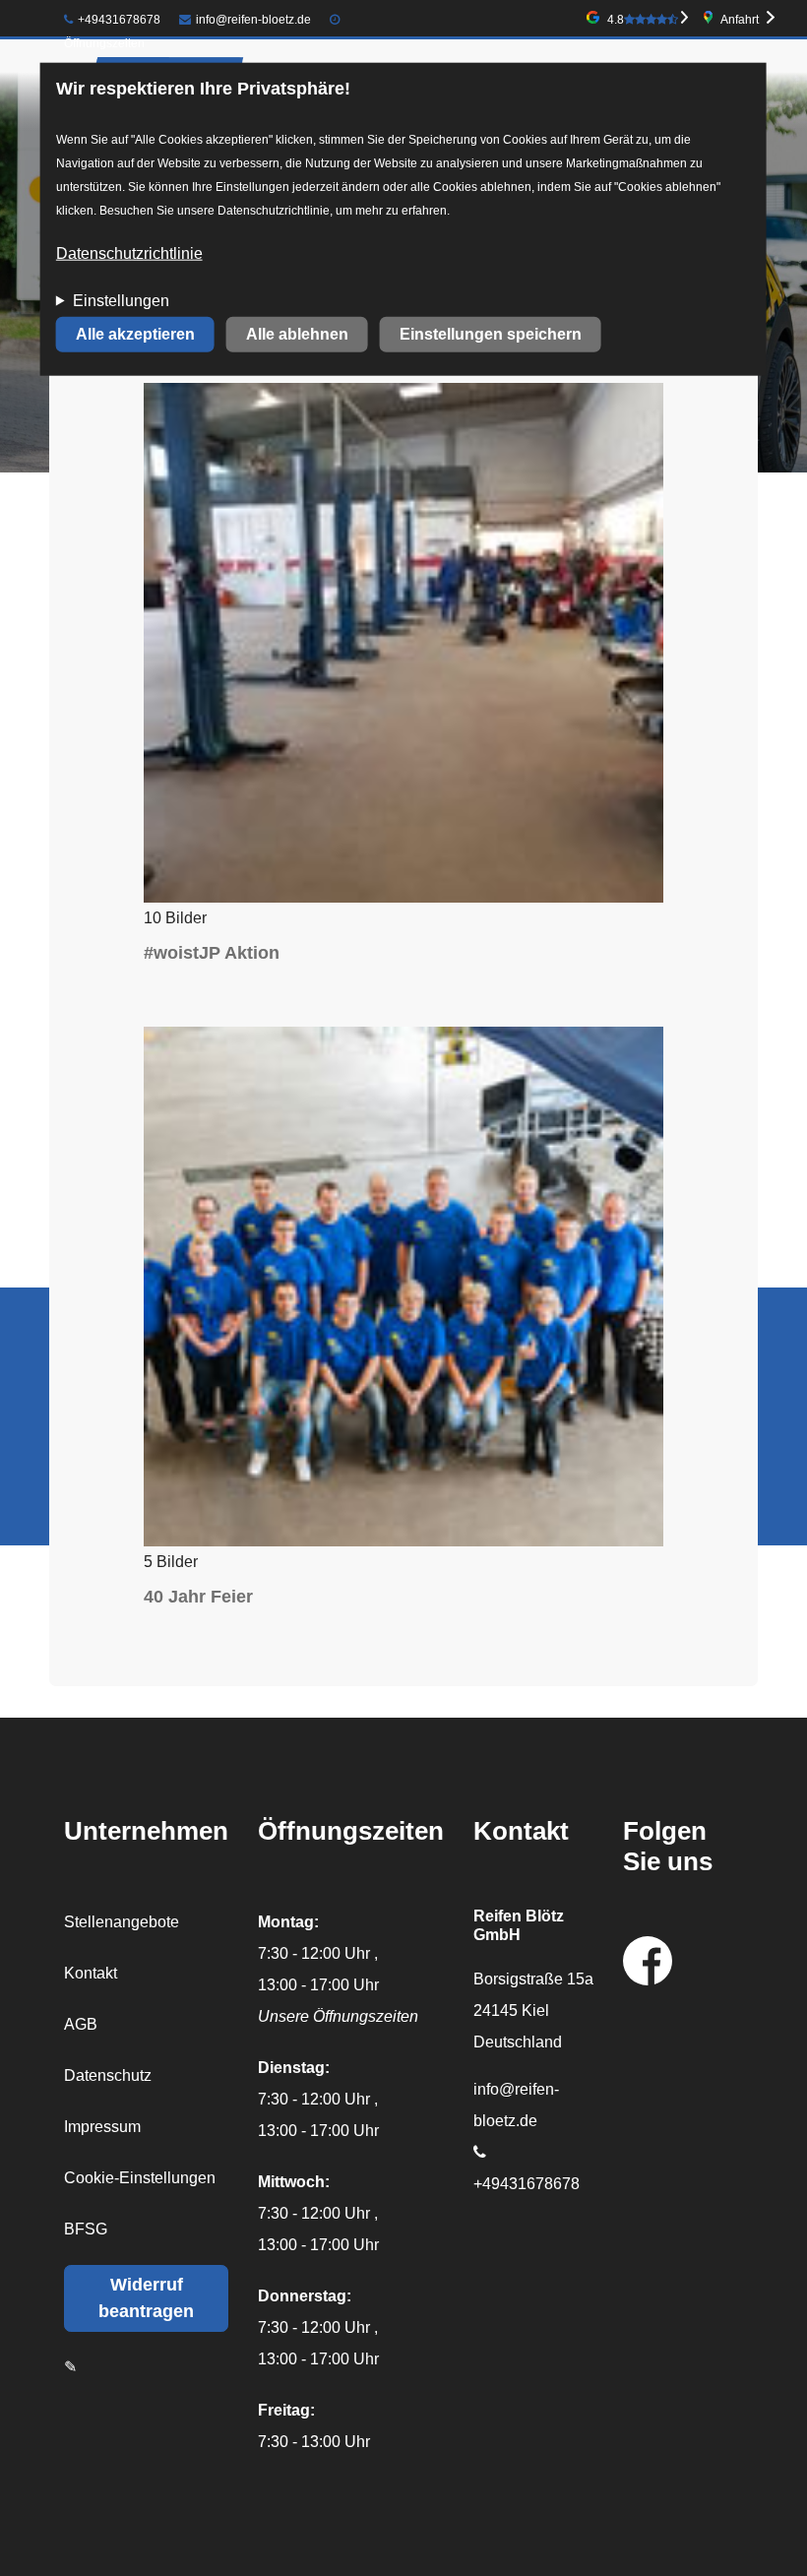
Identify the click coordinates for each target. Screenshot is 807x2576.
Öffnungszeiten (104, 43)
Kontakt (91, 1973)
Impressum (102, 2127)
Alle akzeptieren (135, 334)
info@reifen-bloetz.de (253, 20)
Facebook (648, 1961)
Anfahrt (740, 20)
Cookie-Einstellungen (140, 2178)
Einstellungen (121, 301)
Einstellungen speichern (491, 334)
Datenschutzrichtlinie (129, 253)
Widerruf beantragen (146, 2298)
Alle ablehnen (297, 334)
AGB (81, 2024)
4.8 (616, 20)
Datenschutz (108, 2075)
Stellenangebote (122, 1922)
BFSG (86, 2229)
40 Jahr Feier (198, 1596)
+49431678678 (119, 20)
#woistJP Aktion (212, 952)
